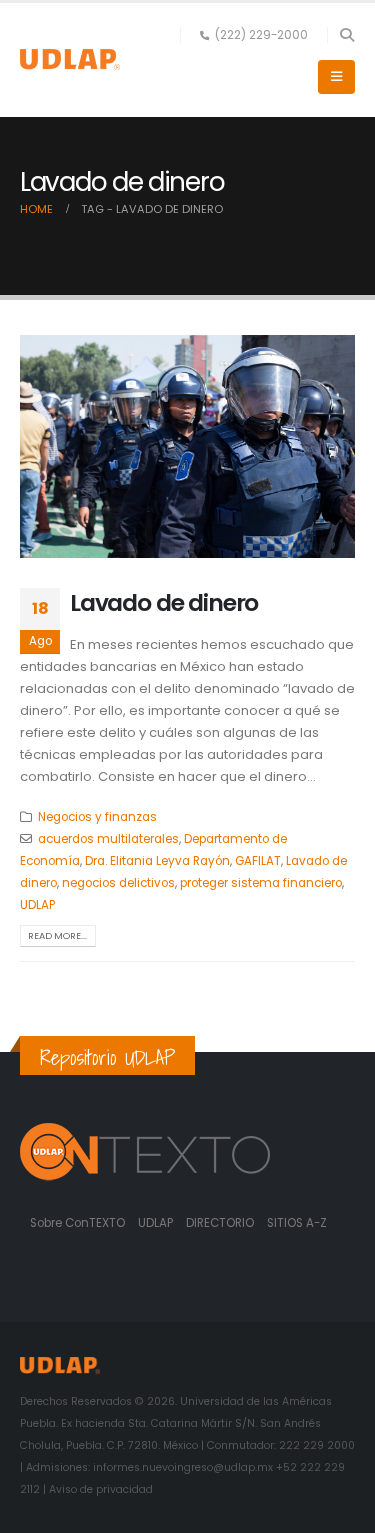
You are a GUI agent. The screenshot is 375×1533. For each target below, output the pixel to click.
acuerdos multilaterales (108, 839)
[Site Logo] (70, 59)
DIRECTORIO (221, 1223)
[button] (346, 35)
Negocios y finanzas (97, 817)
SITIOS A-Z (297, 1223)
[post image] (187, 446)
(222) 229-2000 (261, 35)
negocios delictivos (118, 883)
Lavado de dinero (164, 602)
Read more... (57, 935)
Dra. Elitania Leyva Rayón (157, 861)
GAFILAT (258, 861)
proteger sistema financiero (261, 883)
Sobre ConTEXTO (77, 1223)
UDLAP (37, 905)
